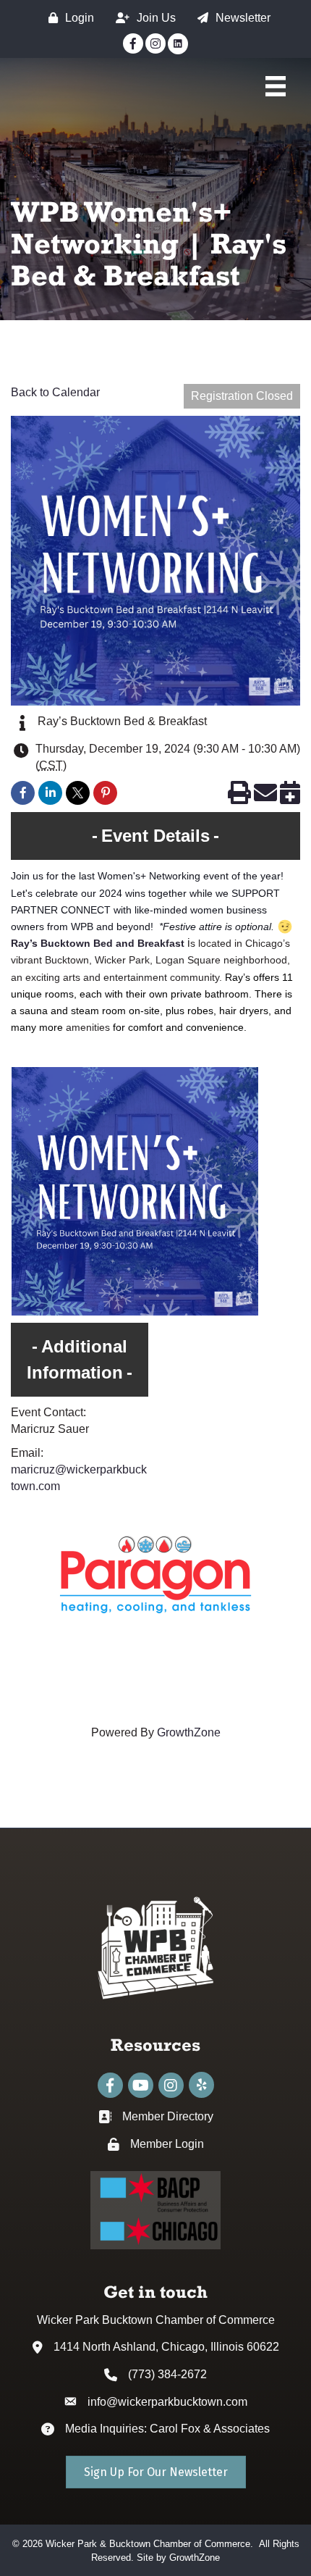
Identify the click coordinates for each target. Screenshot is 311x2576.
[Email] (265, 797)
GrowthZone (189, 1732)
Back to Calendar (55, 392)
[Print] (239, 797)
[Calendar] (290, 797)
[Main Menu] (276, 86)
